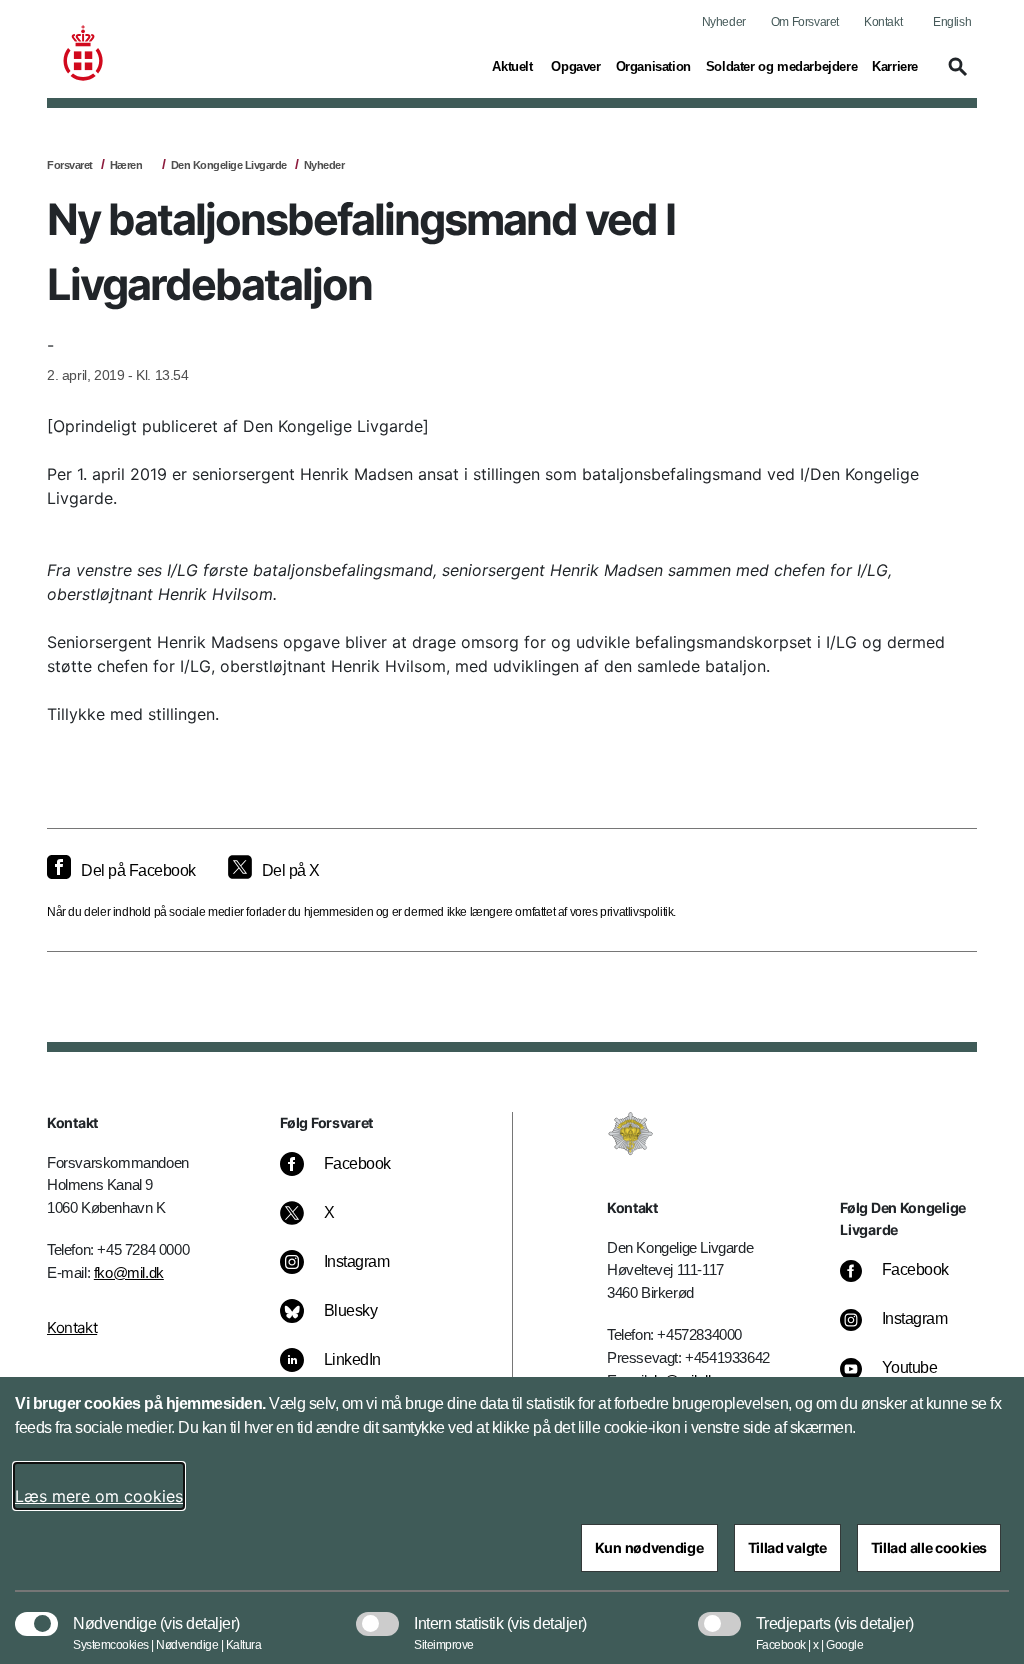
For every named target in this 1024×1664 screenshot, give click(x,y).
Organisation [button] (653, 66)
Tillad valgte (787, 1547)
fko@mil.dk (129, 1272)
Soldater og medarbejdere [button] (781, 66)
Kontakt (883, 22)
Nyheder (724, 22)
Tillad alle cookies (929, 1547)
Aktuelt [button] (514, 66)
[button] (955, 76)
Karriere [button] (895, 66)
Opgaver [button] (575, 66)
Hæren (126, 165)
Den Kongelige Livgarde (229, 165)
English (952, 22)
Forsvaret (70, 165)
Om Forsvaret (805, 22)
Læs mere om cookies (99, 1496)
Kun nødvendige (649, 1547)
